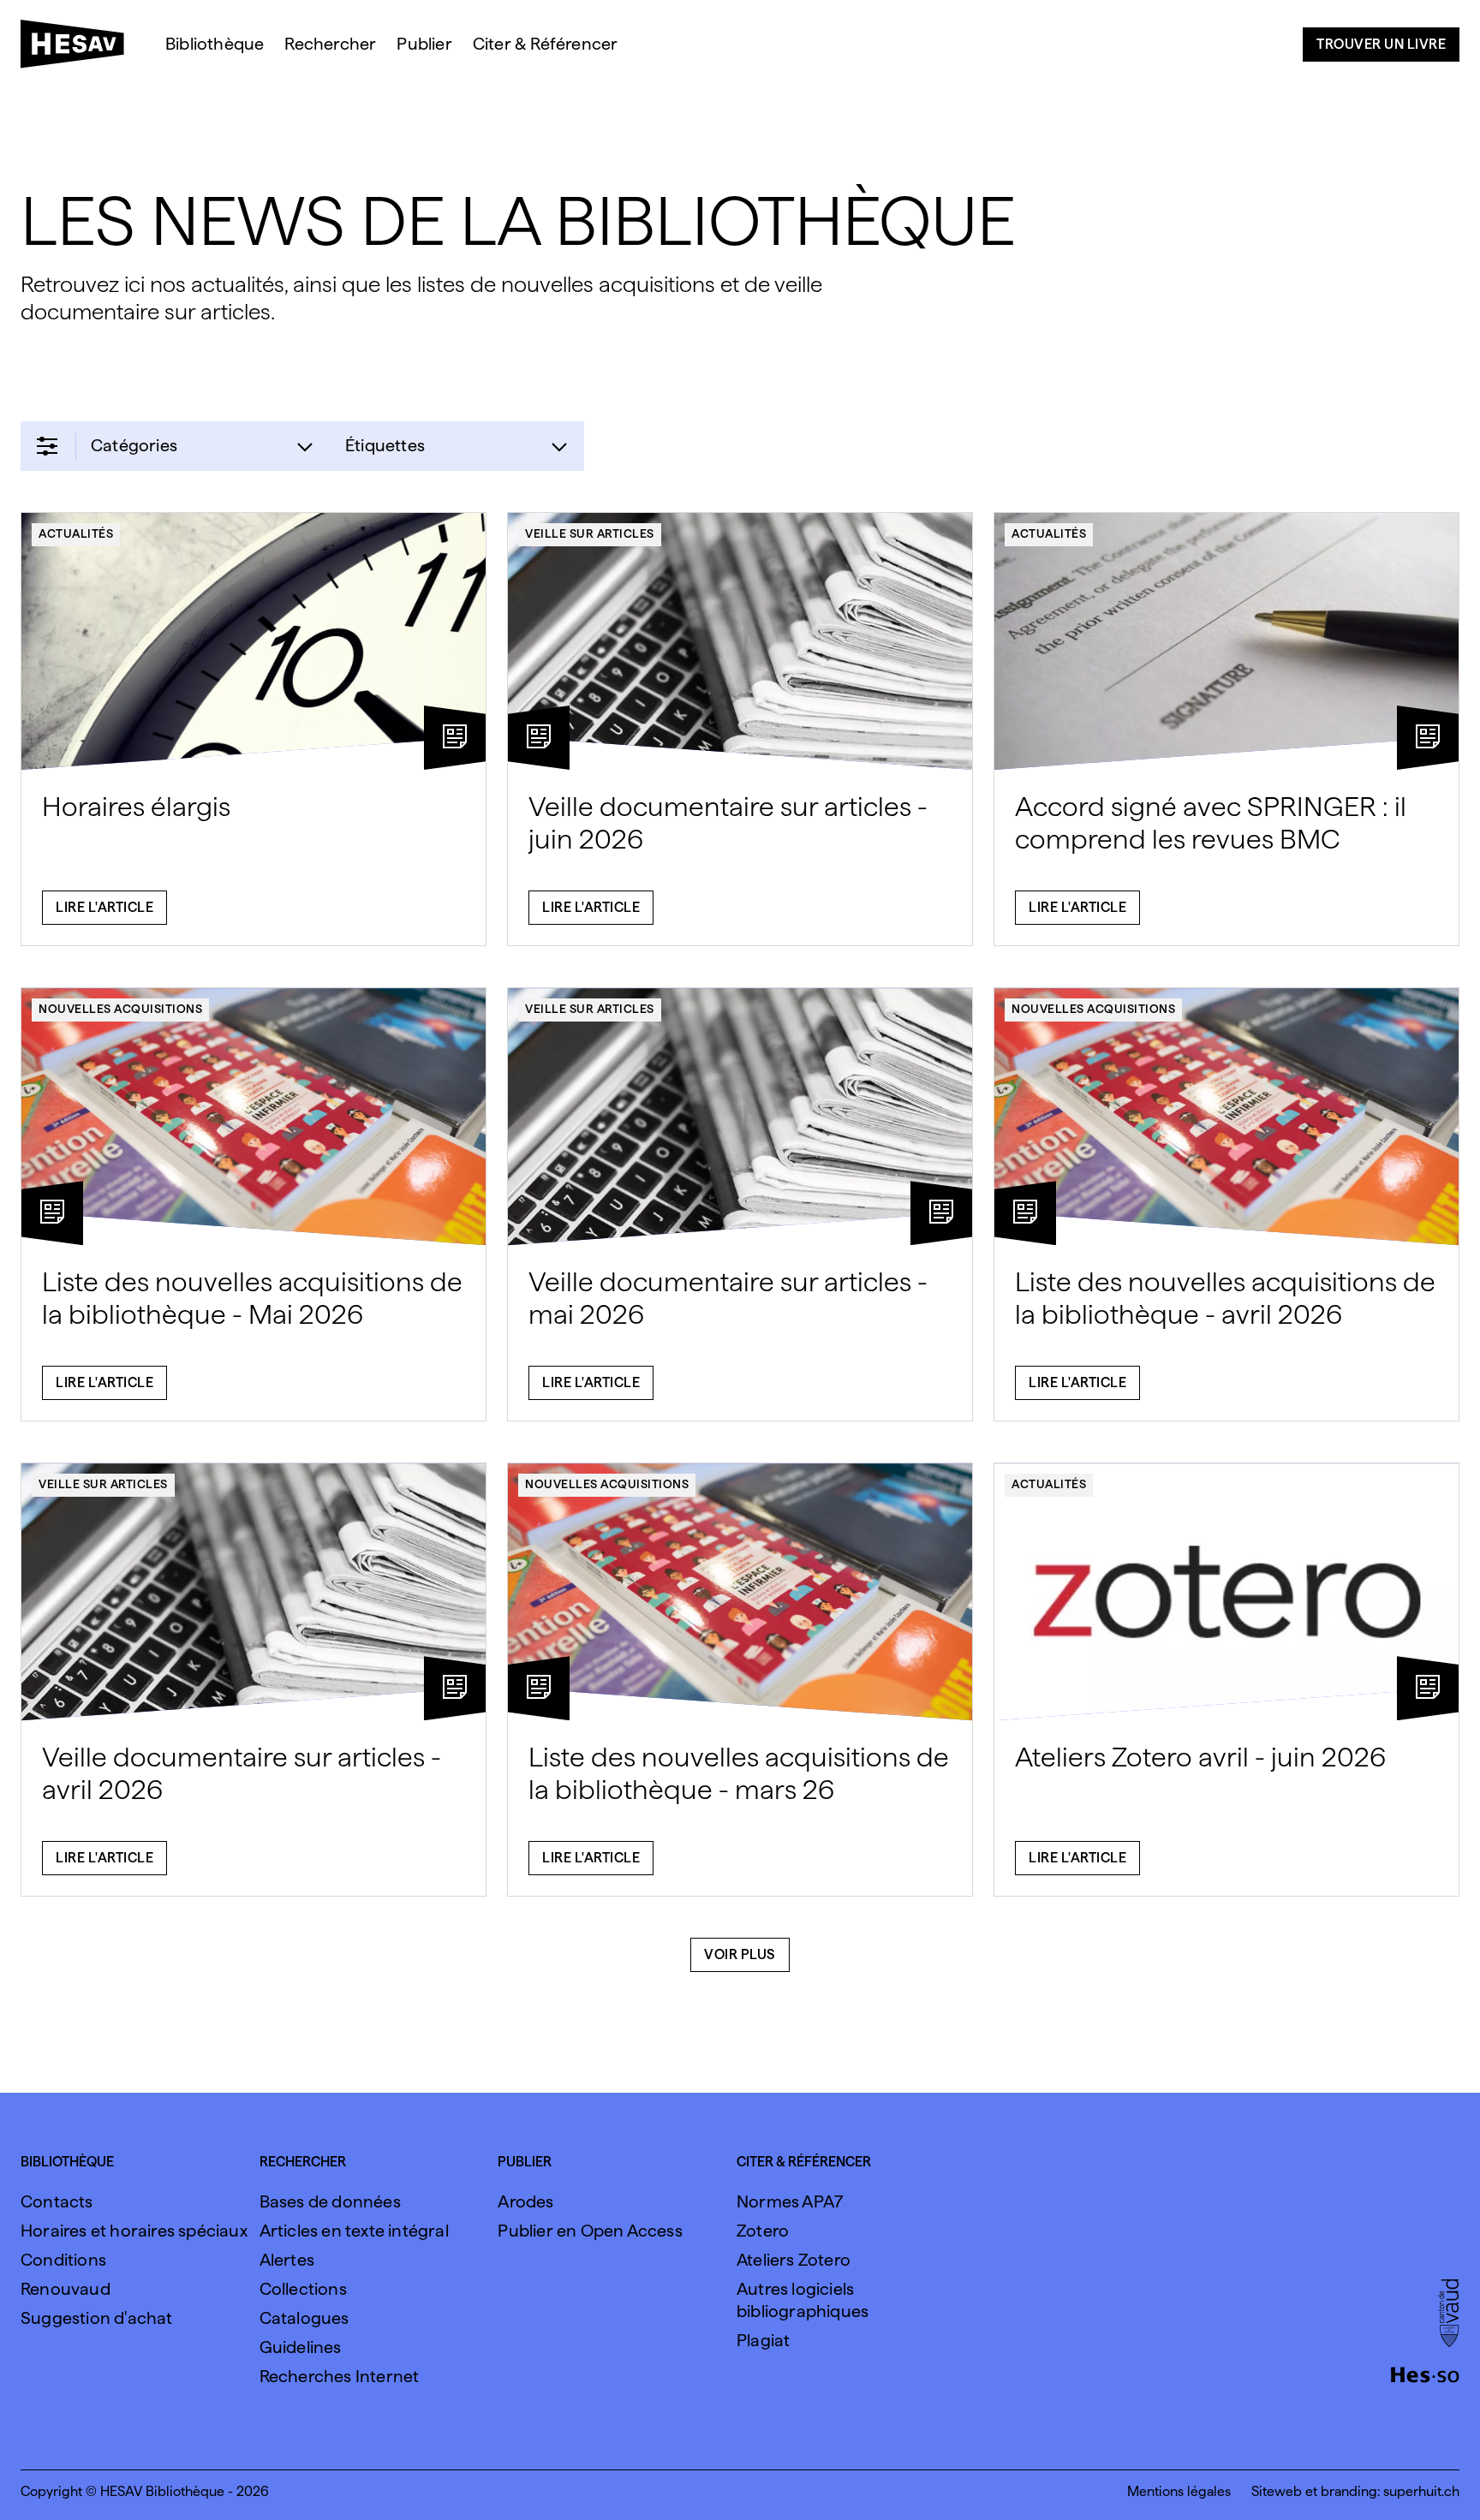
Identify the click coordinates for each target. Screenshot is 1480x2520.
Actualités (76, 533)
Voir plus (740, 1954)
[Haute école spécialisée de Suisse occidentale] (1425, 2373)
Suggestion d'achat (97, 2318)
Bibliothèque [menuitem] (215, 44)
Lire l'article (104, 907)
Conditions (63, 2260)
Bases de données (330, 2201)
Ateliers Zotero (794, 2260)
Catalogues (304, 2318)
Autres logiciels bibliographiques (803, 2300)
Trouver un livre (1381, 44)
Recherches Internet (340, 2376)
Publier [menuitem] (424, 44)
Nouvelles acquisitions (120, 1009)
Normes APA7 (790, 2201)
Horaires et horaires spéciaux (134, 2231)
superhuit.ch (1421, 2491)
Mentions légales (1179, 2491)
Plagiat (763, 2340)
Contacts (57, 2201)
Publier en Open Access (590, 2231)
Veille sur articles (590, 533)
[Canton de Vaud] (1449, 2314)
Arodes (525, 2201)
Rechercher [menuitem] (330, 44)
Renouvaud (66, 2289)
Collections (303, 2289)
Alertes (287, 2260)
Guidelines (301, 2347)
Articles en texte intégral (354, 2231)
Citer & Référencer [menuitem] (546, 44)
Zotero (763, 2231)
